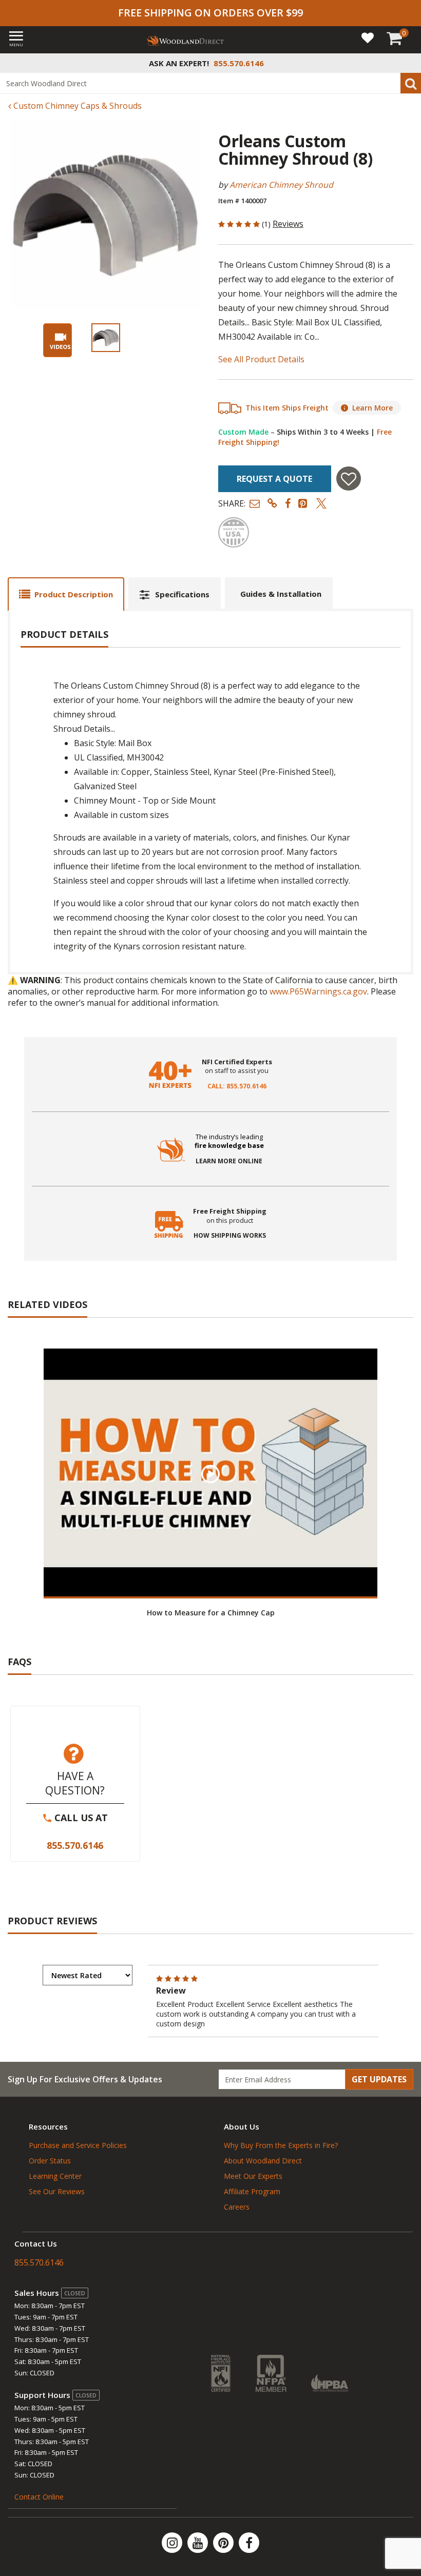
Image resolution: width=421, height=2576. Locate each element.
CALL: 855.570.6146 (237, 1086)
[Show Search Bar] (408, 63)
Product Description (74, 594)
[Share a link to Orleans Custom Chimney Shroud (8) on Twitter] (321, 503)
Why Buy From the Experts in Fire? (281, 2145)
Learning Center (55, 2176)
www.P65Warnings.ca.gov (318, 991)
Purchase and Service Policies (78, 2145)
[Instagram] (173, 2543)
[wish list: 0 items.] (368, 37)
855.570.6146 (75, 1845)
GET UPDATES (379, 2079)
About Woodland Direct (263, 2161)
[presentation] (106, 338)
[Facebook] (249, 2543)
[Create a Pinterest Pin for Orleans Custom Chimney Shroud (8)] (303, 503)
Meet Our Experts (253, 2176)
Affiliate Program (252, 2191)
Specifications (182, 594)
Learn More (372, 408)
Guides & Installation (281, 594)
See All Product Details (261, 359)
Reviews (288, 224)
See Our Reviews (57, 2191)
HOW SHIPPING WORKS (230, 1236)
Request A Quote (274, 479)
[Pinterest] (224, 2543)
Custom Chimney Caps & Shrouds (76, 106)
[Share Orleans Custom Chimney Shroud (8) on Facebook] (288, 503)
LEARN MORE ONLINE (229, 1161)
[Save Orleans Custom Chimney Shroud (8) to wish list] (349, 479)
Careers (237, 2207)
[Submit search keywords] (411, 83)
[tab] (66, 594)
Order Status (50, 2161)
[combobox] (210, 83)
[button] (255, 503)
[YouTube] (199, 2543)
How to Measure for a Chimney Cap (211, 1613)
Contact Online (39, 2497)
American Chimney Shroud (281, 185)
